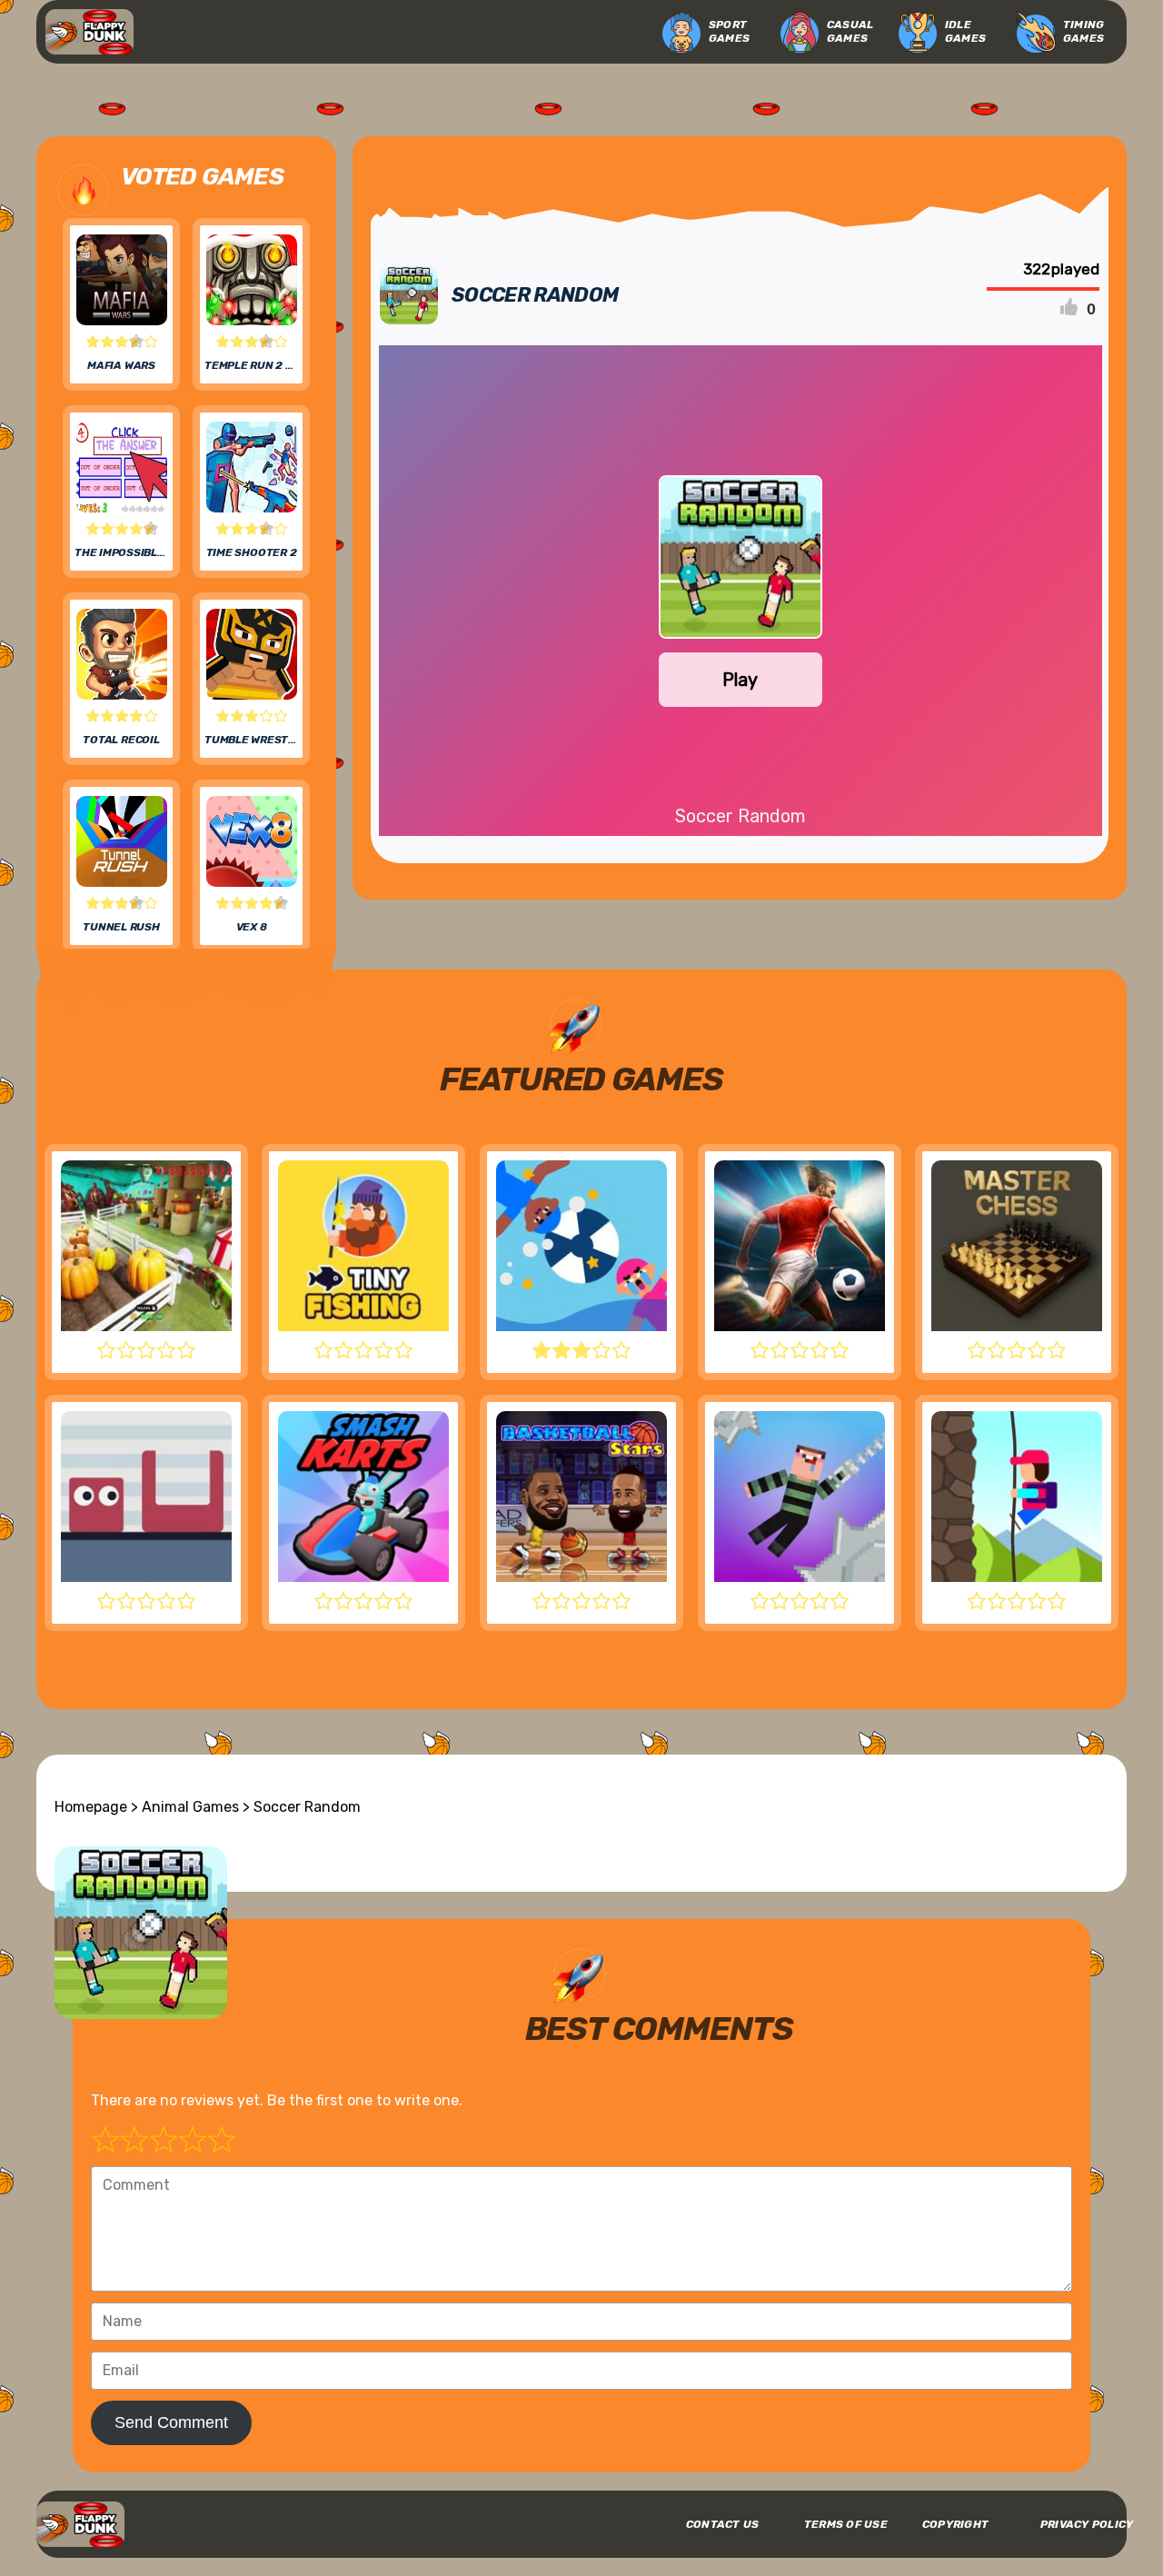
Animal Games (190, 1807)
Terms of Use (846, 2524)
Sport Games (729, 31)
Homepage (91, 1807)
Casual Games (850, 31)
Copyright (955, 2524)
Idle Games (965, 31)
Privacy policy (1087, 2524)
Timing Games (1083, 31)
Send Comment (171, 2422)
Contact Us (722, 2524)
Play (740, 680)
